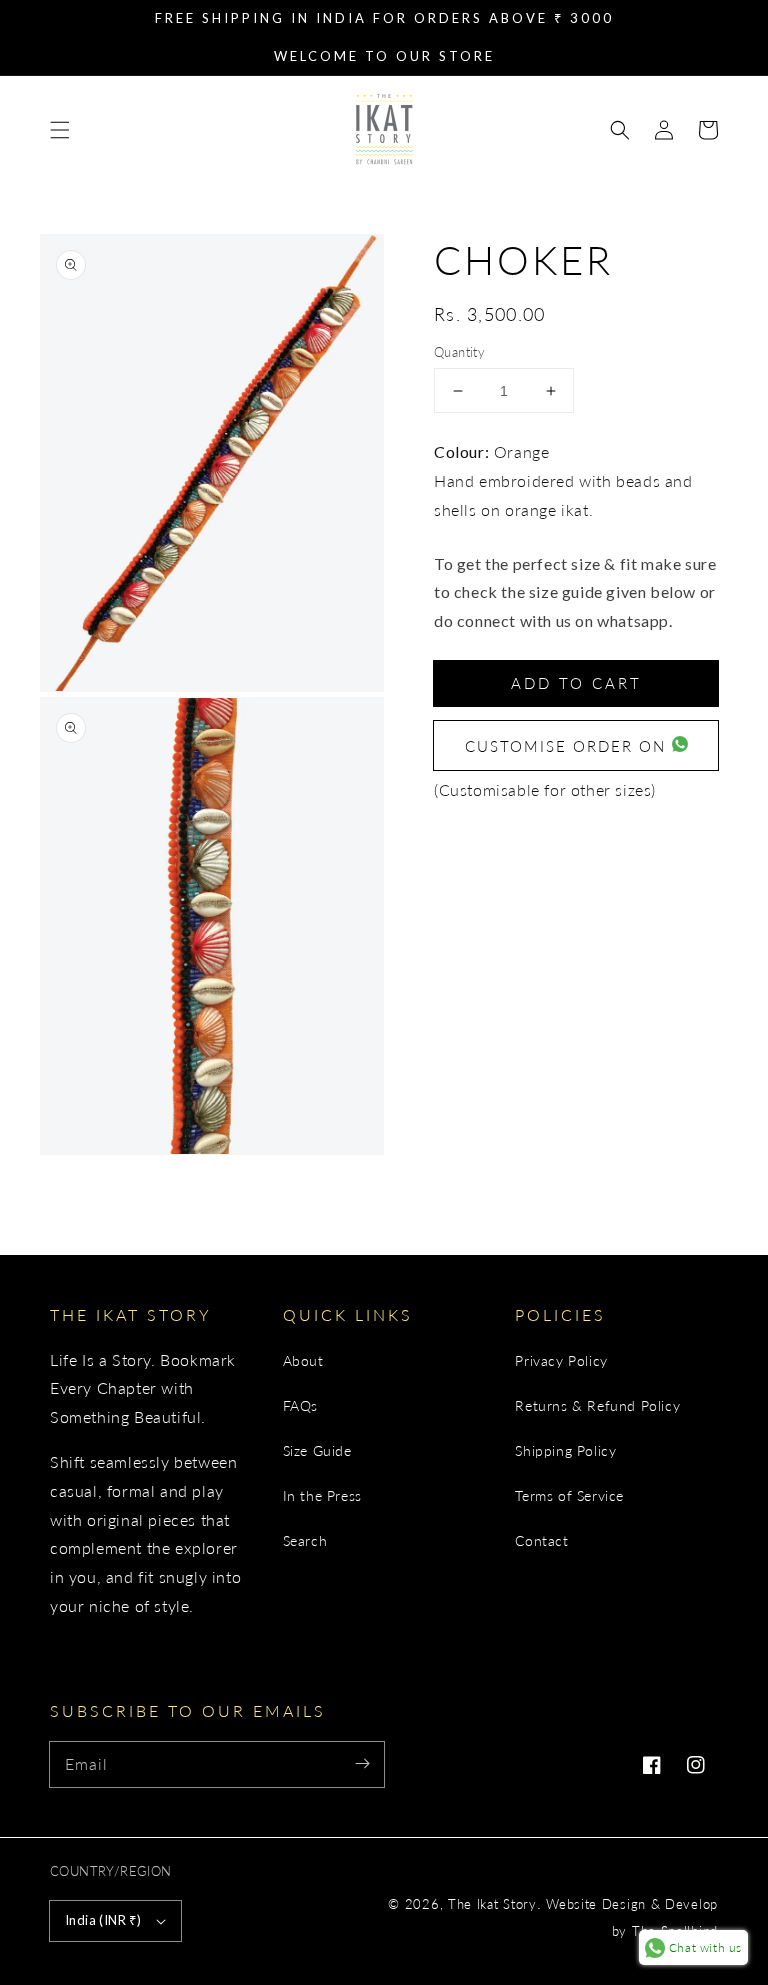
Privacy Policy (561, 1360)
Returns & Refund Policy (597, 1405)
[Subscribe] (362, 1764)
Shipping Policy (565, 1450)
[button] (60, 130)
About (303, 1360)
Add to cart (576, 683)
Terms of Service (569, 1495)
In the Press (322, 1495)
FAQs (300, 1405)
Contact (541, 1540)
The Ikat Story (492, 1904)
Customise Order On (568, 746)
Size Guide (317, 1450)
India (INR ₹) (103, 1920)
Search (305, 1540)
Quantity (459, 352)
